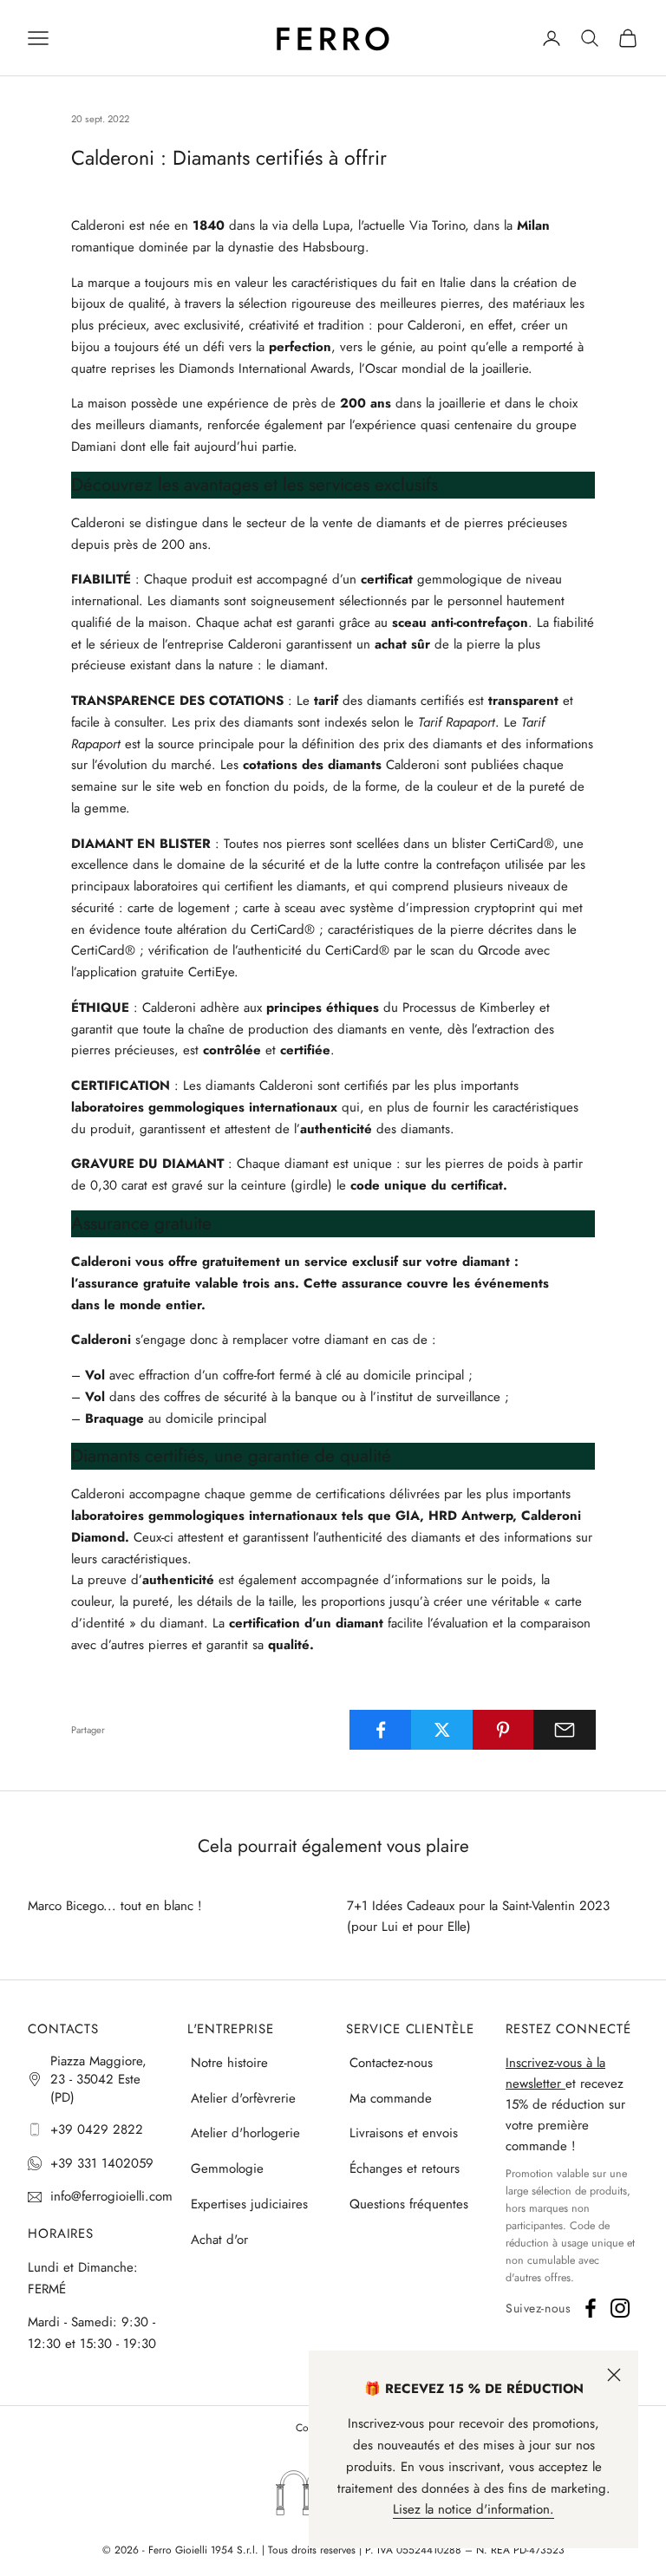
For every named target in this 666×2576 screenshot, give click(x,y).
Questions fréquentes (409, 2204)
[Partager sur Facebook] (381, 1730)
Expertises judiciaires (249, 2204)
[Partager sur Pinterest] (504, 1730)
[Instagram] (620, 2308)
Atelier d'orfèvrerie (243, 2098)
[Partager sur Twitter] (442, 1730)
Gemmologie (227, 2168)
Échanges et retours (405, 2168)
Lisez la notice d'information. (473, 2509)
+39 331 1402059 (102, 2163)
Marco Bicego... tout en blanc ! (115, 1906)
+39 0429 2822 (97, 2129)
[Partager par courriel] (565, 1730)
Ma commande (391, 2098)
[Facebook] (591, 2308)
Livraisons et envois (404, 2133)
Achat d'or (219, 2240)
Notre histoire (229, 2063)
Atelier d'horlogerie (245, 2133)
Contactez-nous (391, 2063)
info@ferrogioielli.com (111, 2196)
